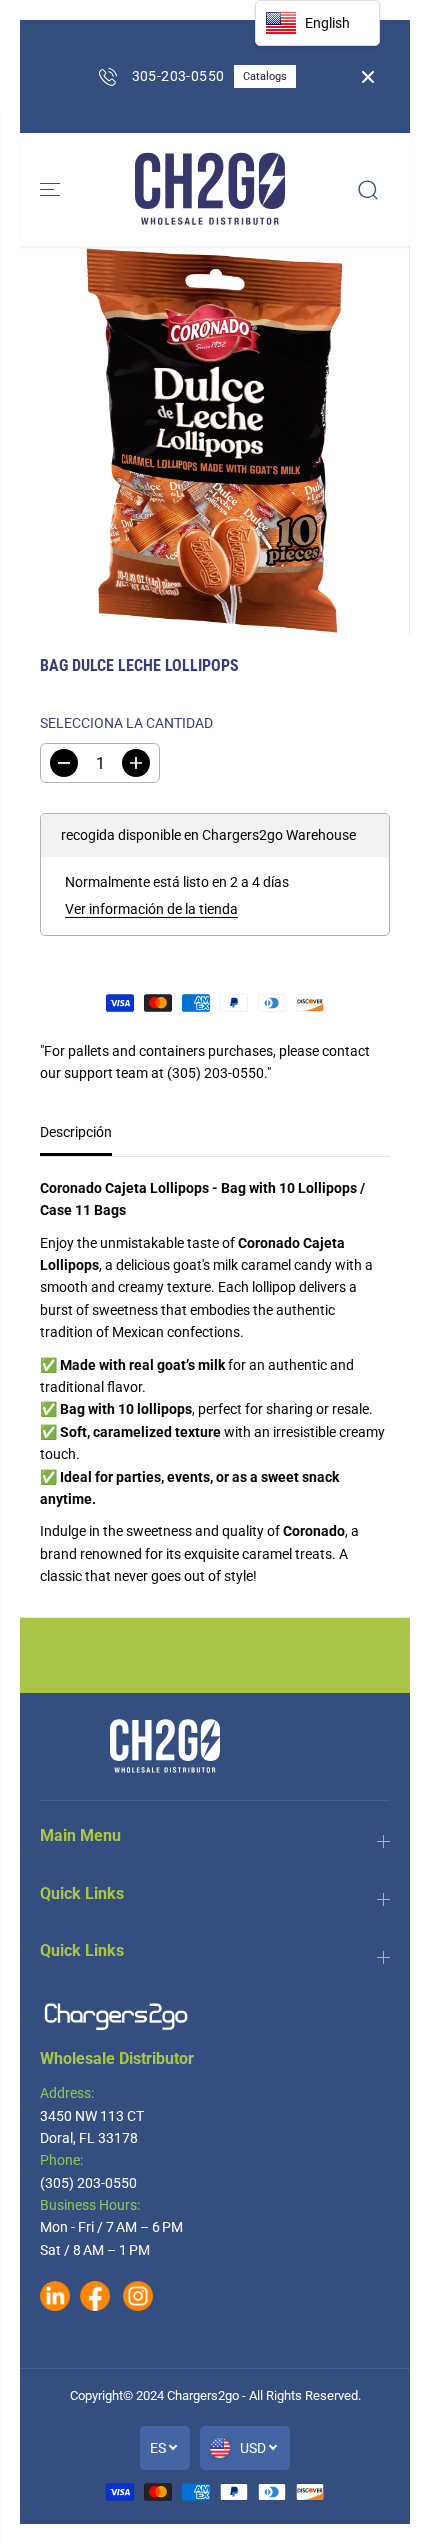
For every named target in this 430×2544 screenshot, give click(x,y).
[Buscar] (368, 190)
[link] (215, 2016)
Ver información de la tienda (151, 909)
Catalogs (265, 76)
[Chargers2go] (210, 189)
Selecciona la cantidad (126, 723)
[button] (52, 189)
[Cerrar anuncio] (368, 77)
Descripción (76, 1132)
